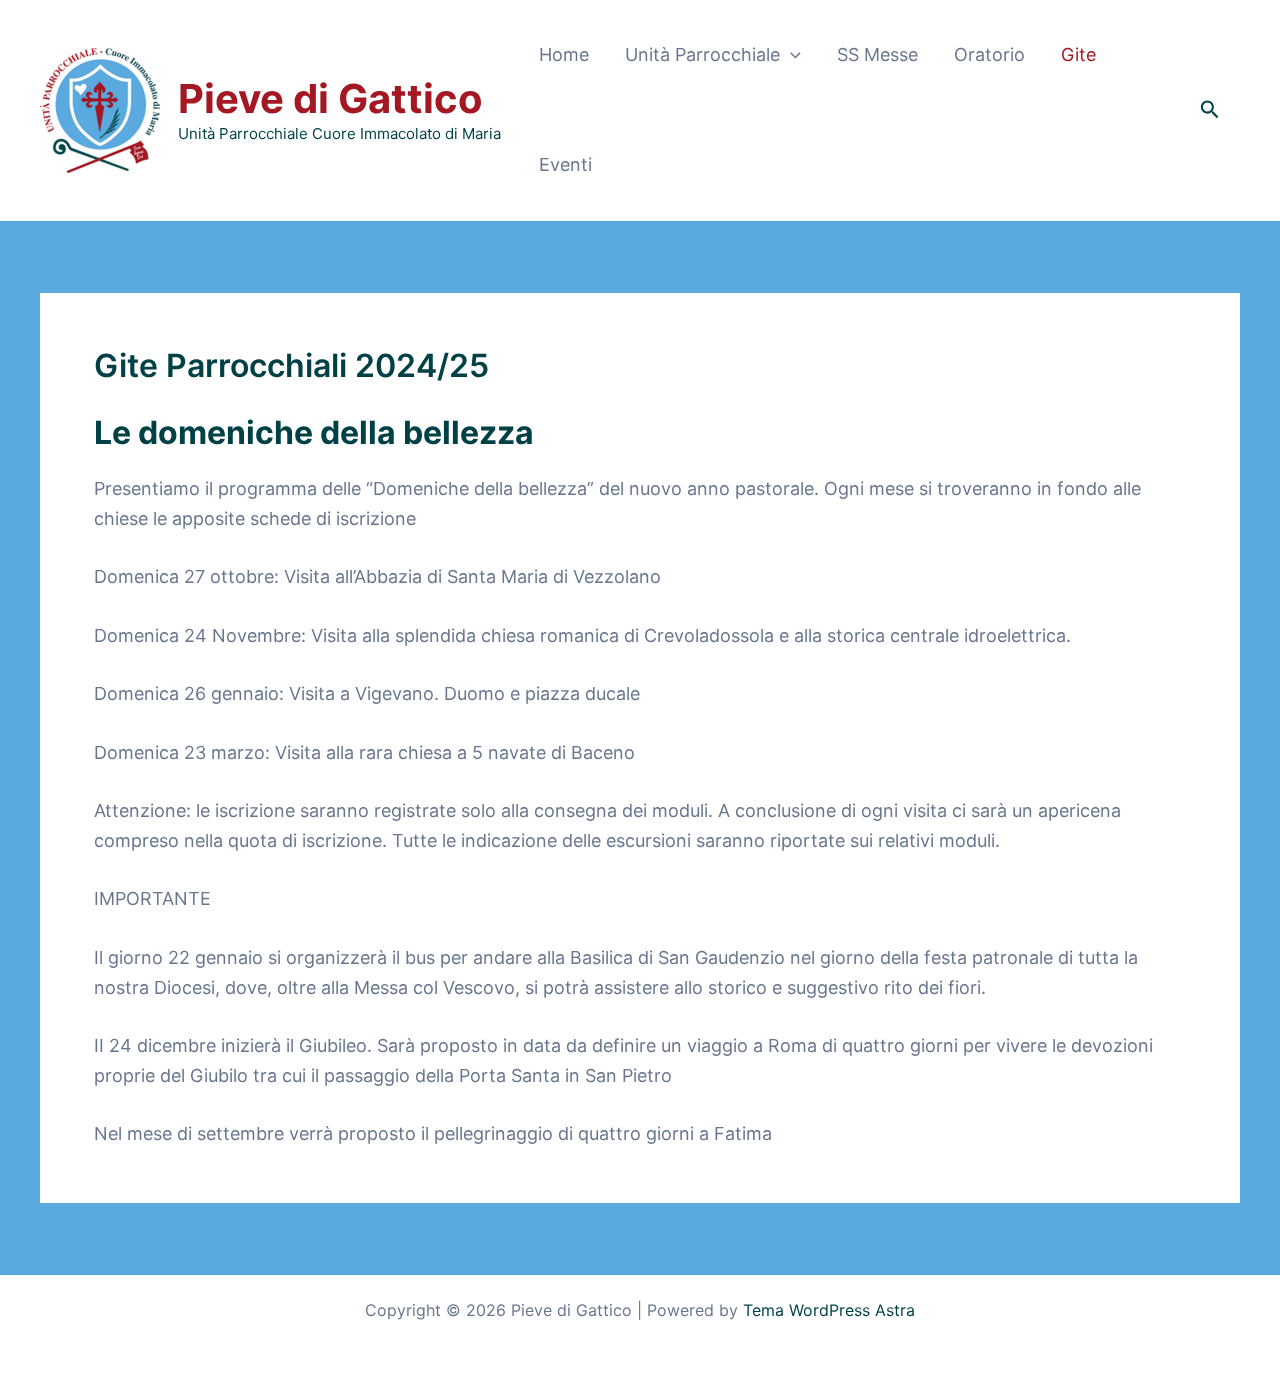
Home (564, 54)
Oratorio (989, 54)
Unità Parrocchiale (702, 54)
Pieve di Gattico (330, 98)
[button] (790, 55)
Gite (1078, 54)
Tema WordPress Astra (829, 1310)
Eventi (565, 164)
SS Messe (877, 54)
